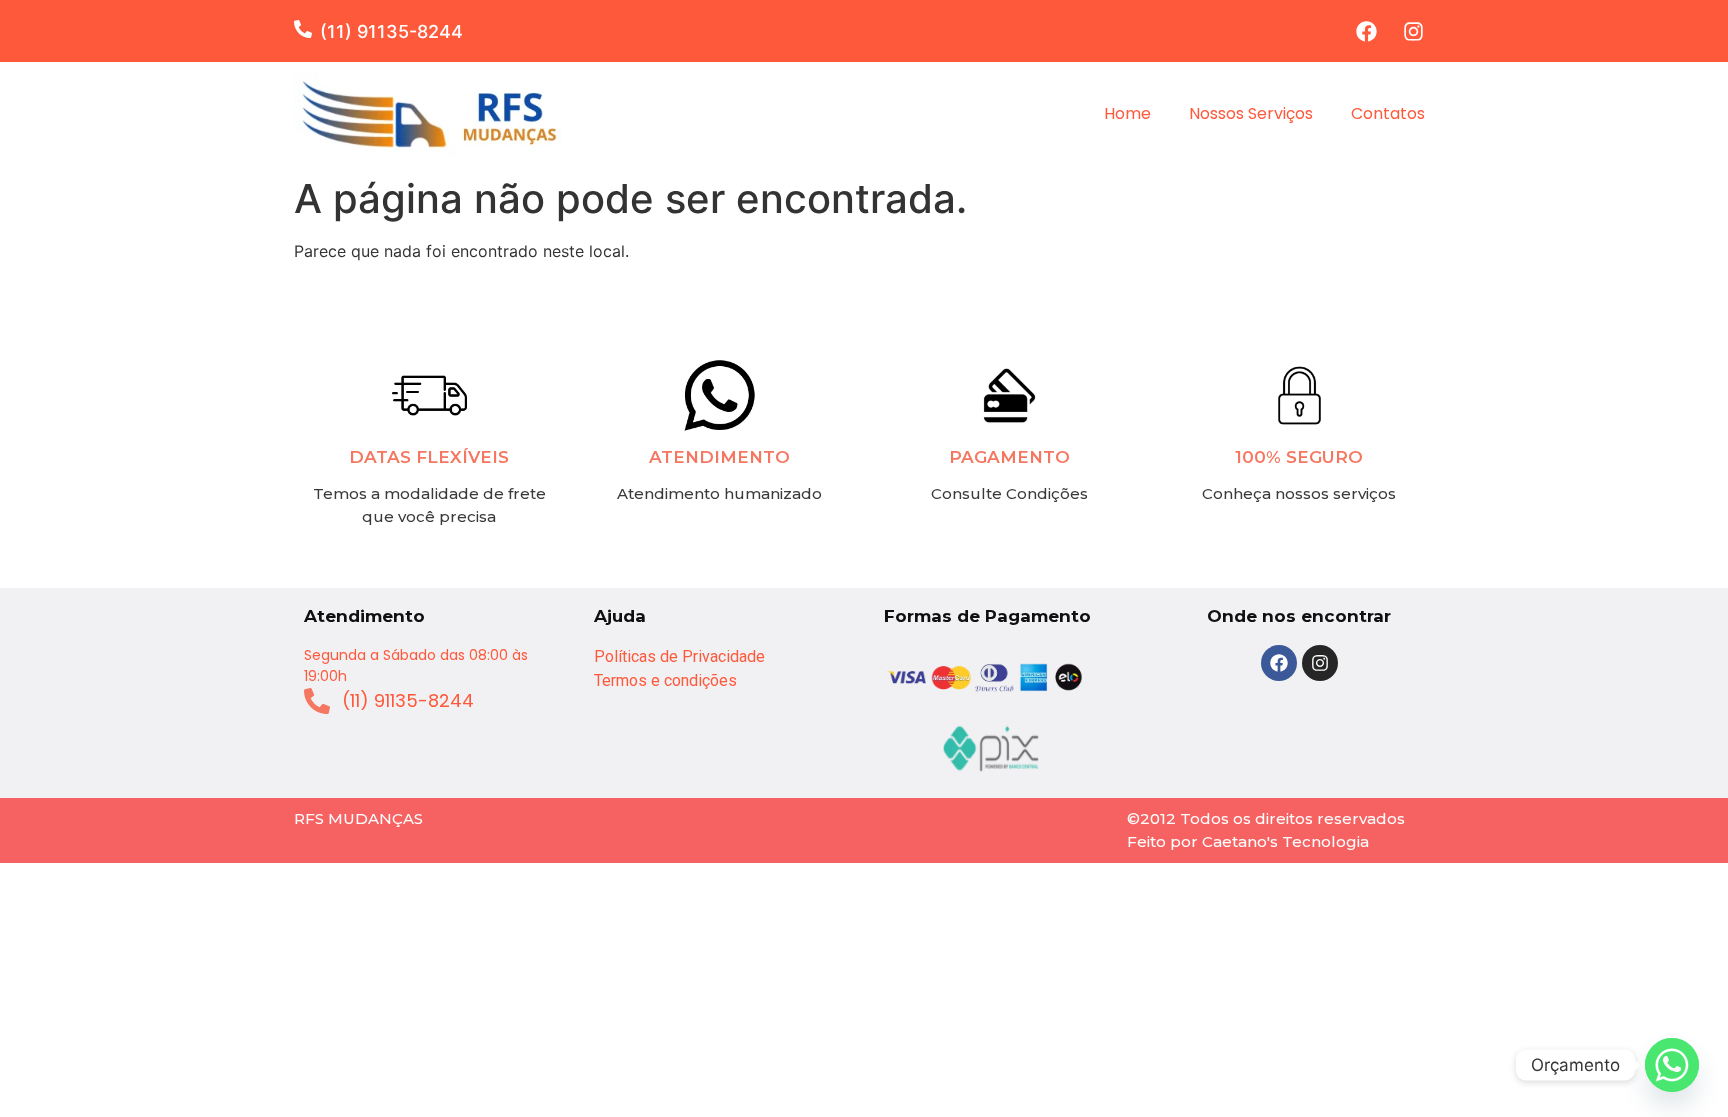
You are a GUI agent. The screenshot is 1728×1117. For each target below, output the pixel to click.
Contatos (1388, 113)
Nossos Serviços (1251, 113)
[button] (307, 29)
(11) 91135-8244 (391, 31)
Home (1127, 113)
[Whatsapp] (1672, 1065)
